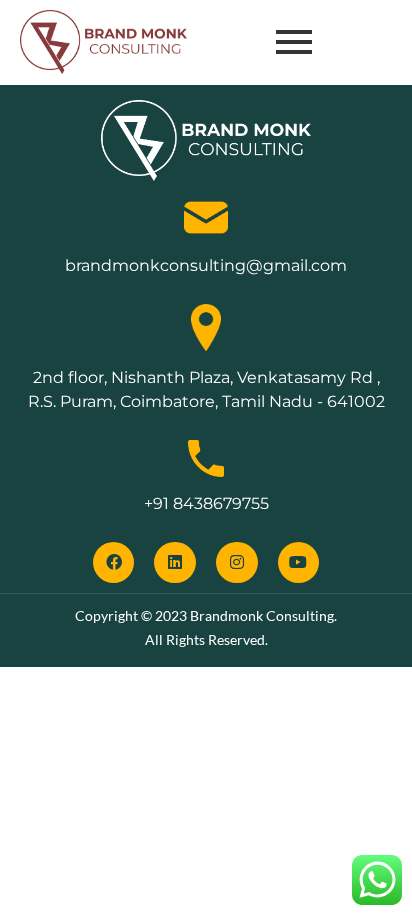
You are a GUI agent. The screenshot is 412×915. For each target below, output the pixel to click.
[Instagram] (237, 563)
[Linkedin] (175, 563)
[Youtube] (299, 563)
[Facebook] (114, 563)
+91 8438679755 (206, 503)
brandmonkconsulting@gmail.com (206, 265)
